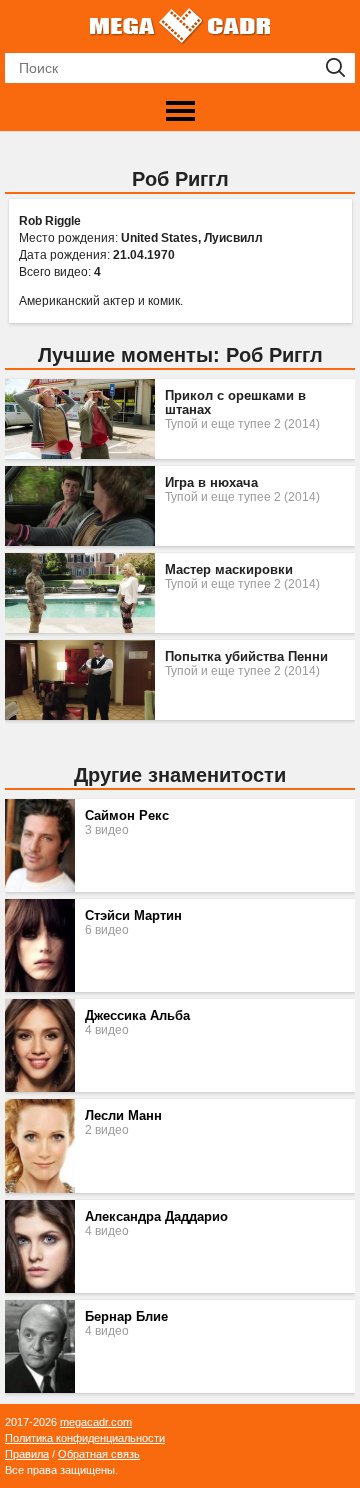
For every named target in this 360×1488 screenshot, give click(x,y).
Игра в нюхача (211, 483)
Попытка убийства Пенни (246, 657)
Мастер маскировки (229, 570)
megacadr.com (96, 1422)
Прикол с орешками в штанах (235, 403)
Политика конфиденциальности (85, 1438)
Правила (27, 1454)
